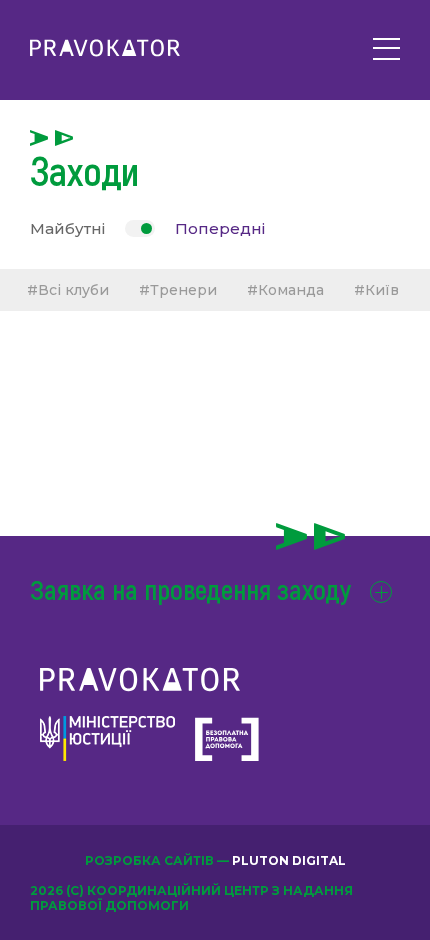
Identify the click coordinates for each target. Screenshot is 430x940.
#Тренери (178, 290)
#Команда (285, 290)
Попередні (220, 228)
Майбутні (67, 228)
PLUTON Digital (289, 860)
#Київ (376, 290)
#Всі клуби (68, 290)
